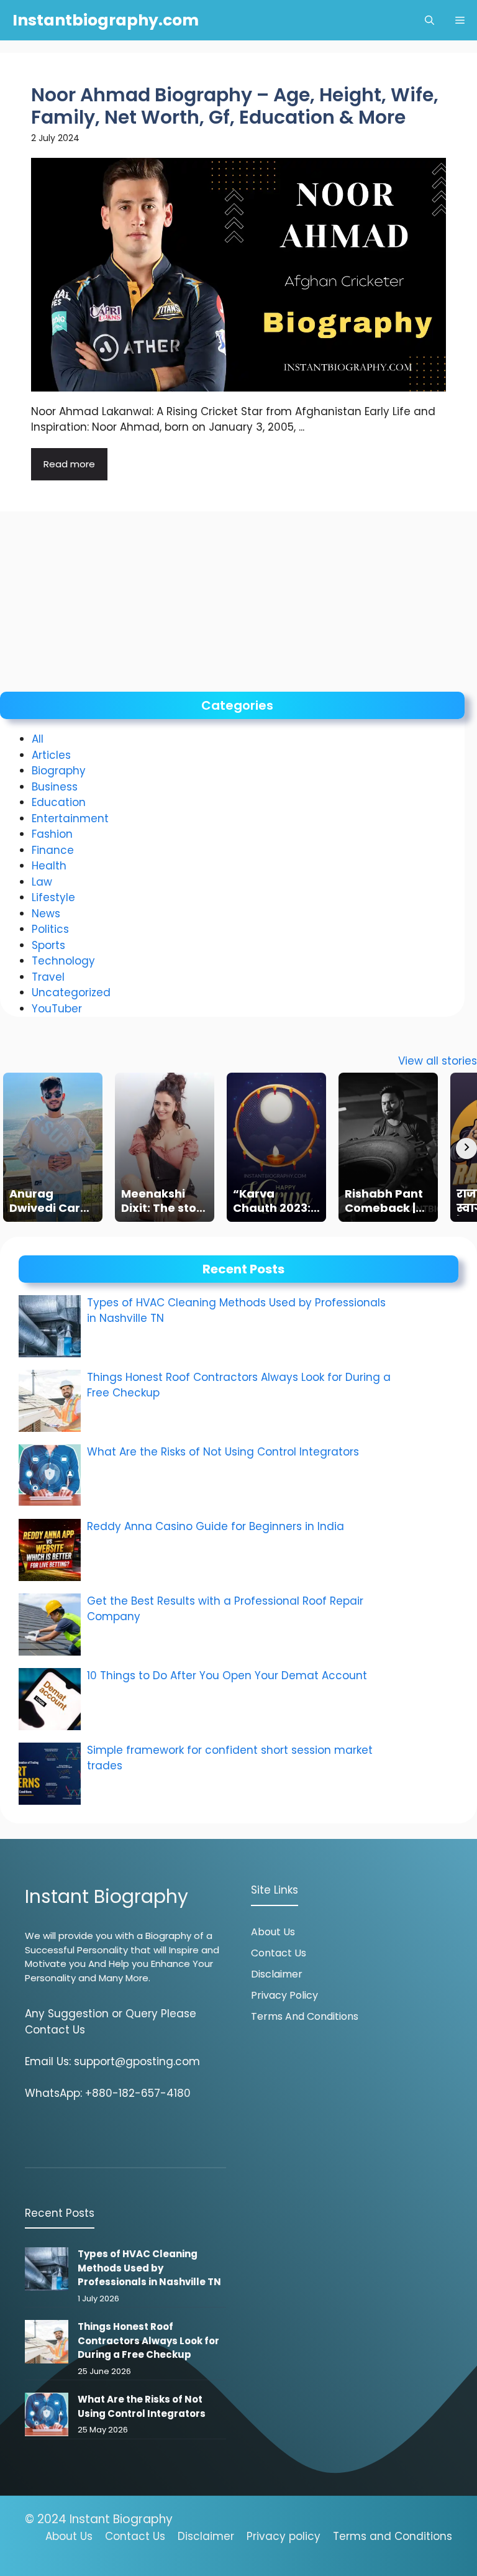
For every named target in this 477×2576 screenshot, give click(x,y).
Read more (69, 464)
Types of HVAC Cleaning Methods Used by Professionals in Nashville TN (149, 2268)
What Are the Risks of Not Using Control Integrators (223, 1452)
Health (49, 866)
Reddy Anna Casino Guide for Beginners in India (216, 1526)
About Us (273, 1932)
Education (59, 802)
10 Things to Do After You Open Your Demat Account (229, 1675)
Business (55, 787)
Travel (48, 977)
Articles (51, 755)
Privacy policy (284, 2536)
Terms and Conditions (305, 2016)
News (46, 914)
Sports (48, 945)
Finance (53, 850)
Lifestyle (53, 897)
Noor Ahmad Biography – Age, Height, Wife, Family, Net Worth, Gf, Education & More (235, 106)
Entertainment (70, 818)
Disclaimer (277, 1974)
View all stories (438, 1061)
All (38, 739)
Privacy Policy (284, 1995)
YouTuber (57, 1009)
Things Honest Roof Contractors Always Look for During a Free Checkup (148, 2340)
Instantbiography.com (106, 20)
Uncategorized (71, 992)
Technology (63, 961)
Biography (59, 771)
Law (42, 882)
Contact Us (279, 1953)
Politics (50, 929)
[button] (429, 20)
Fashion (52, 834)
